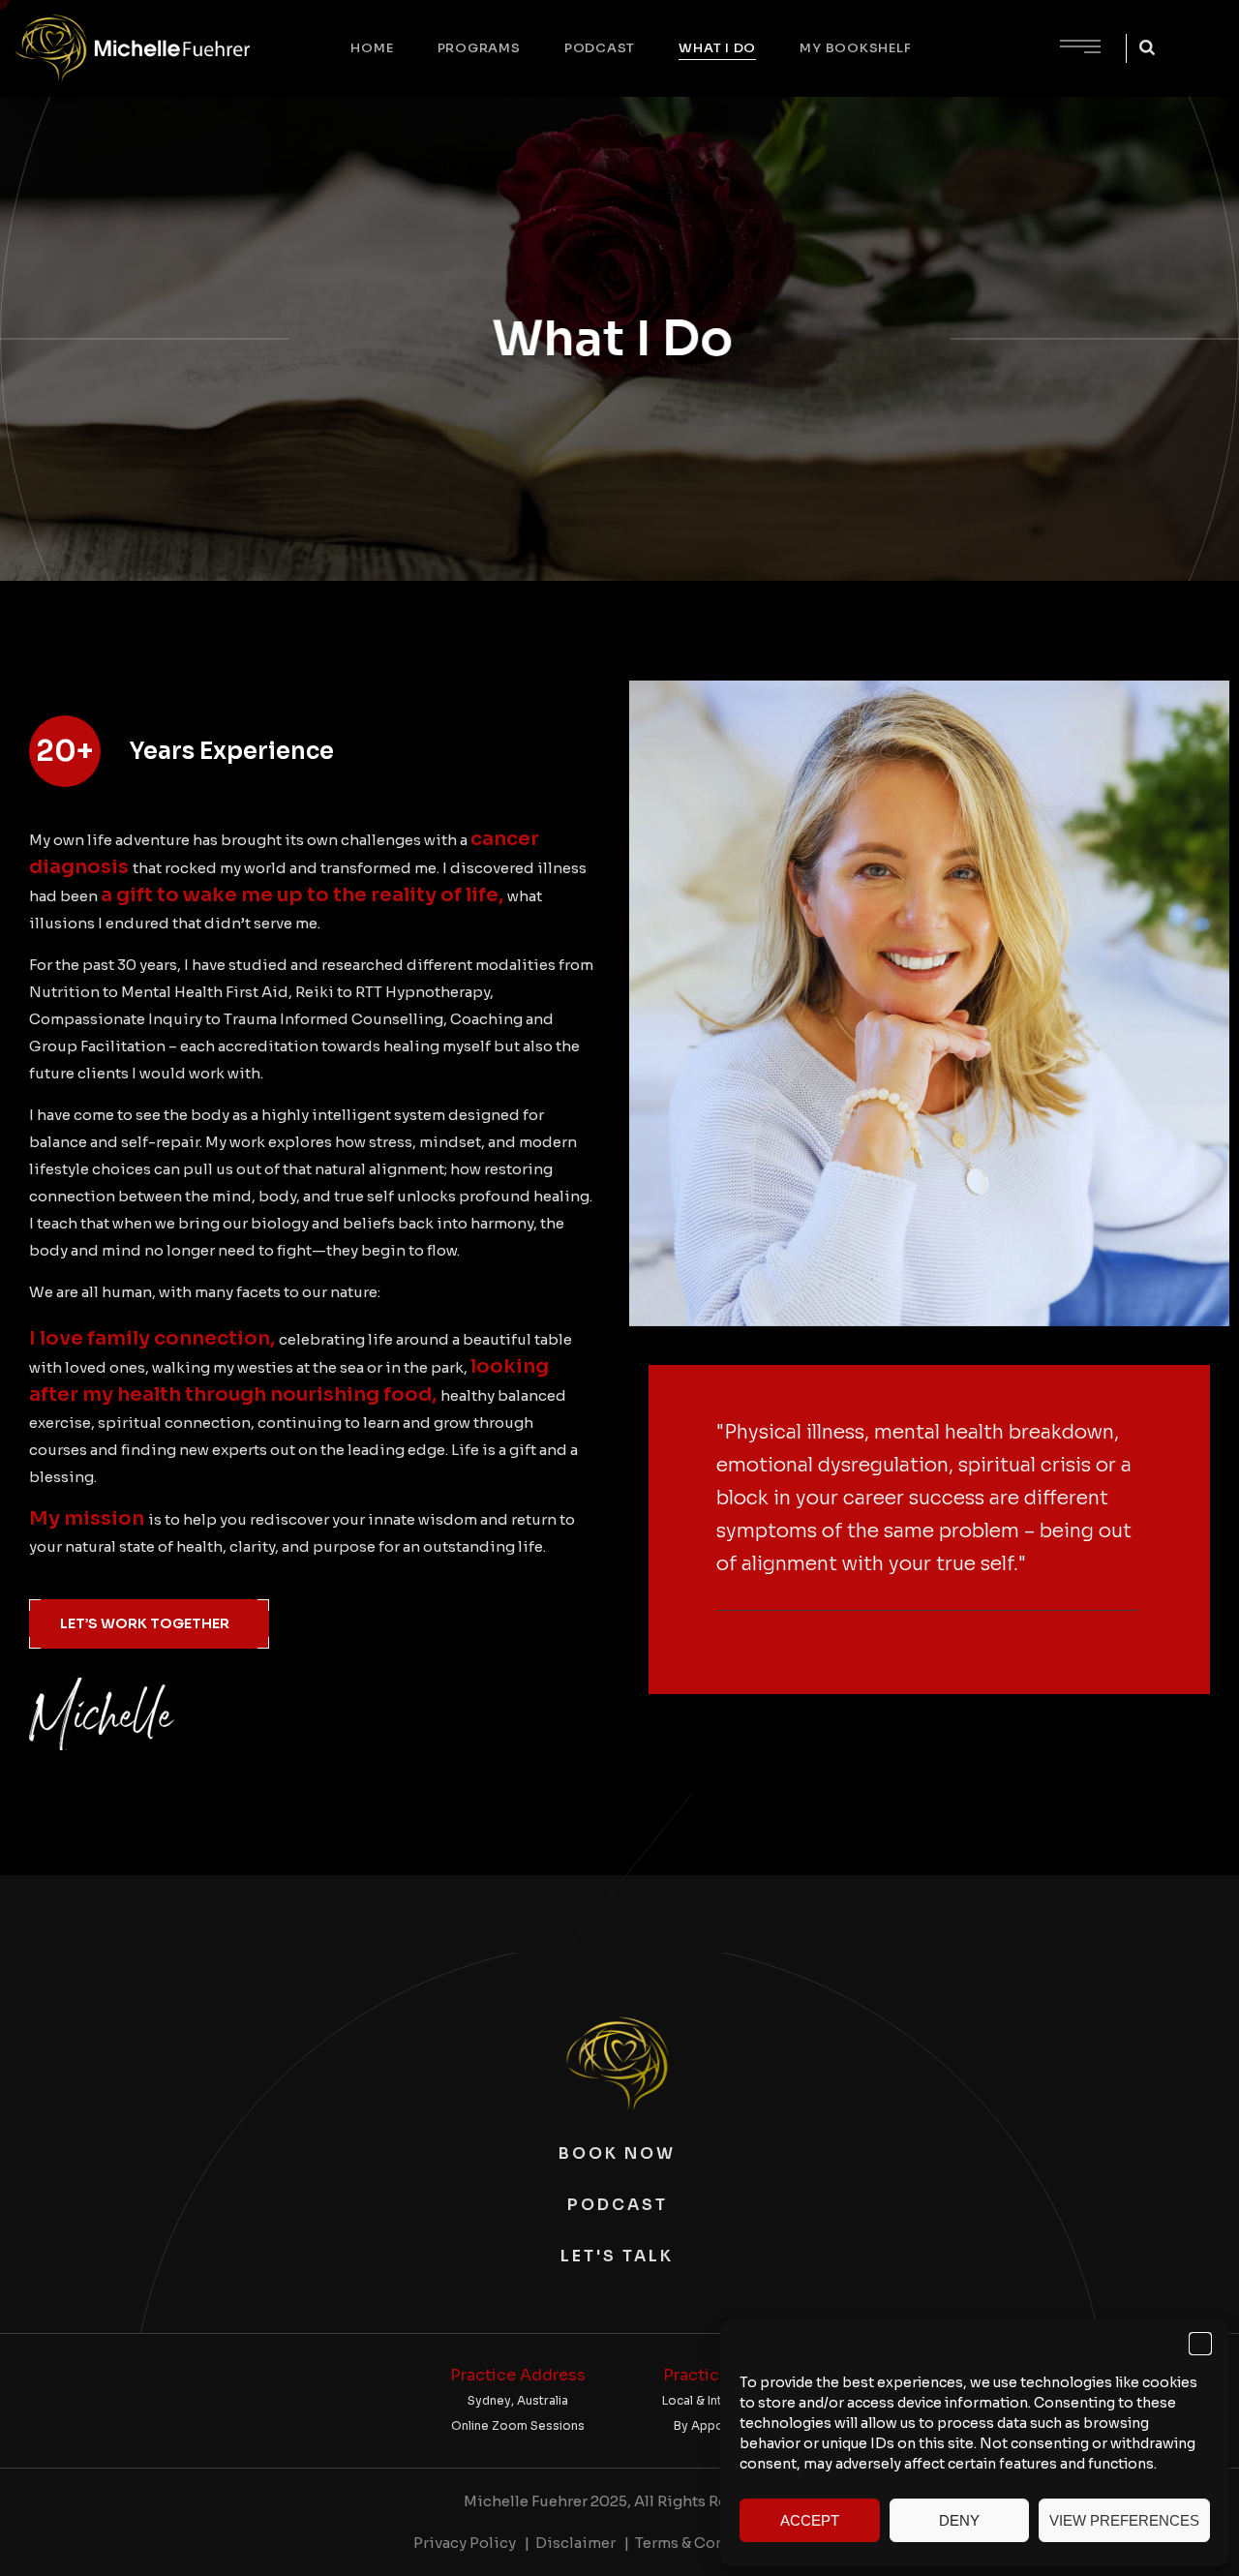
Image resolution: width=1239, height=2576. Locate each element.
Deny (959, 2520)
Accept (810, 2520)
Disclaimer (575, 2543)
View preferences (1124, 2520)
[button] (1200, 2344)
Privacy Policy (465, 2543)
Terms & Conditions (708, 2543)
